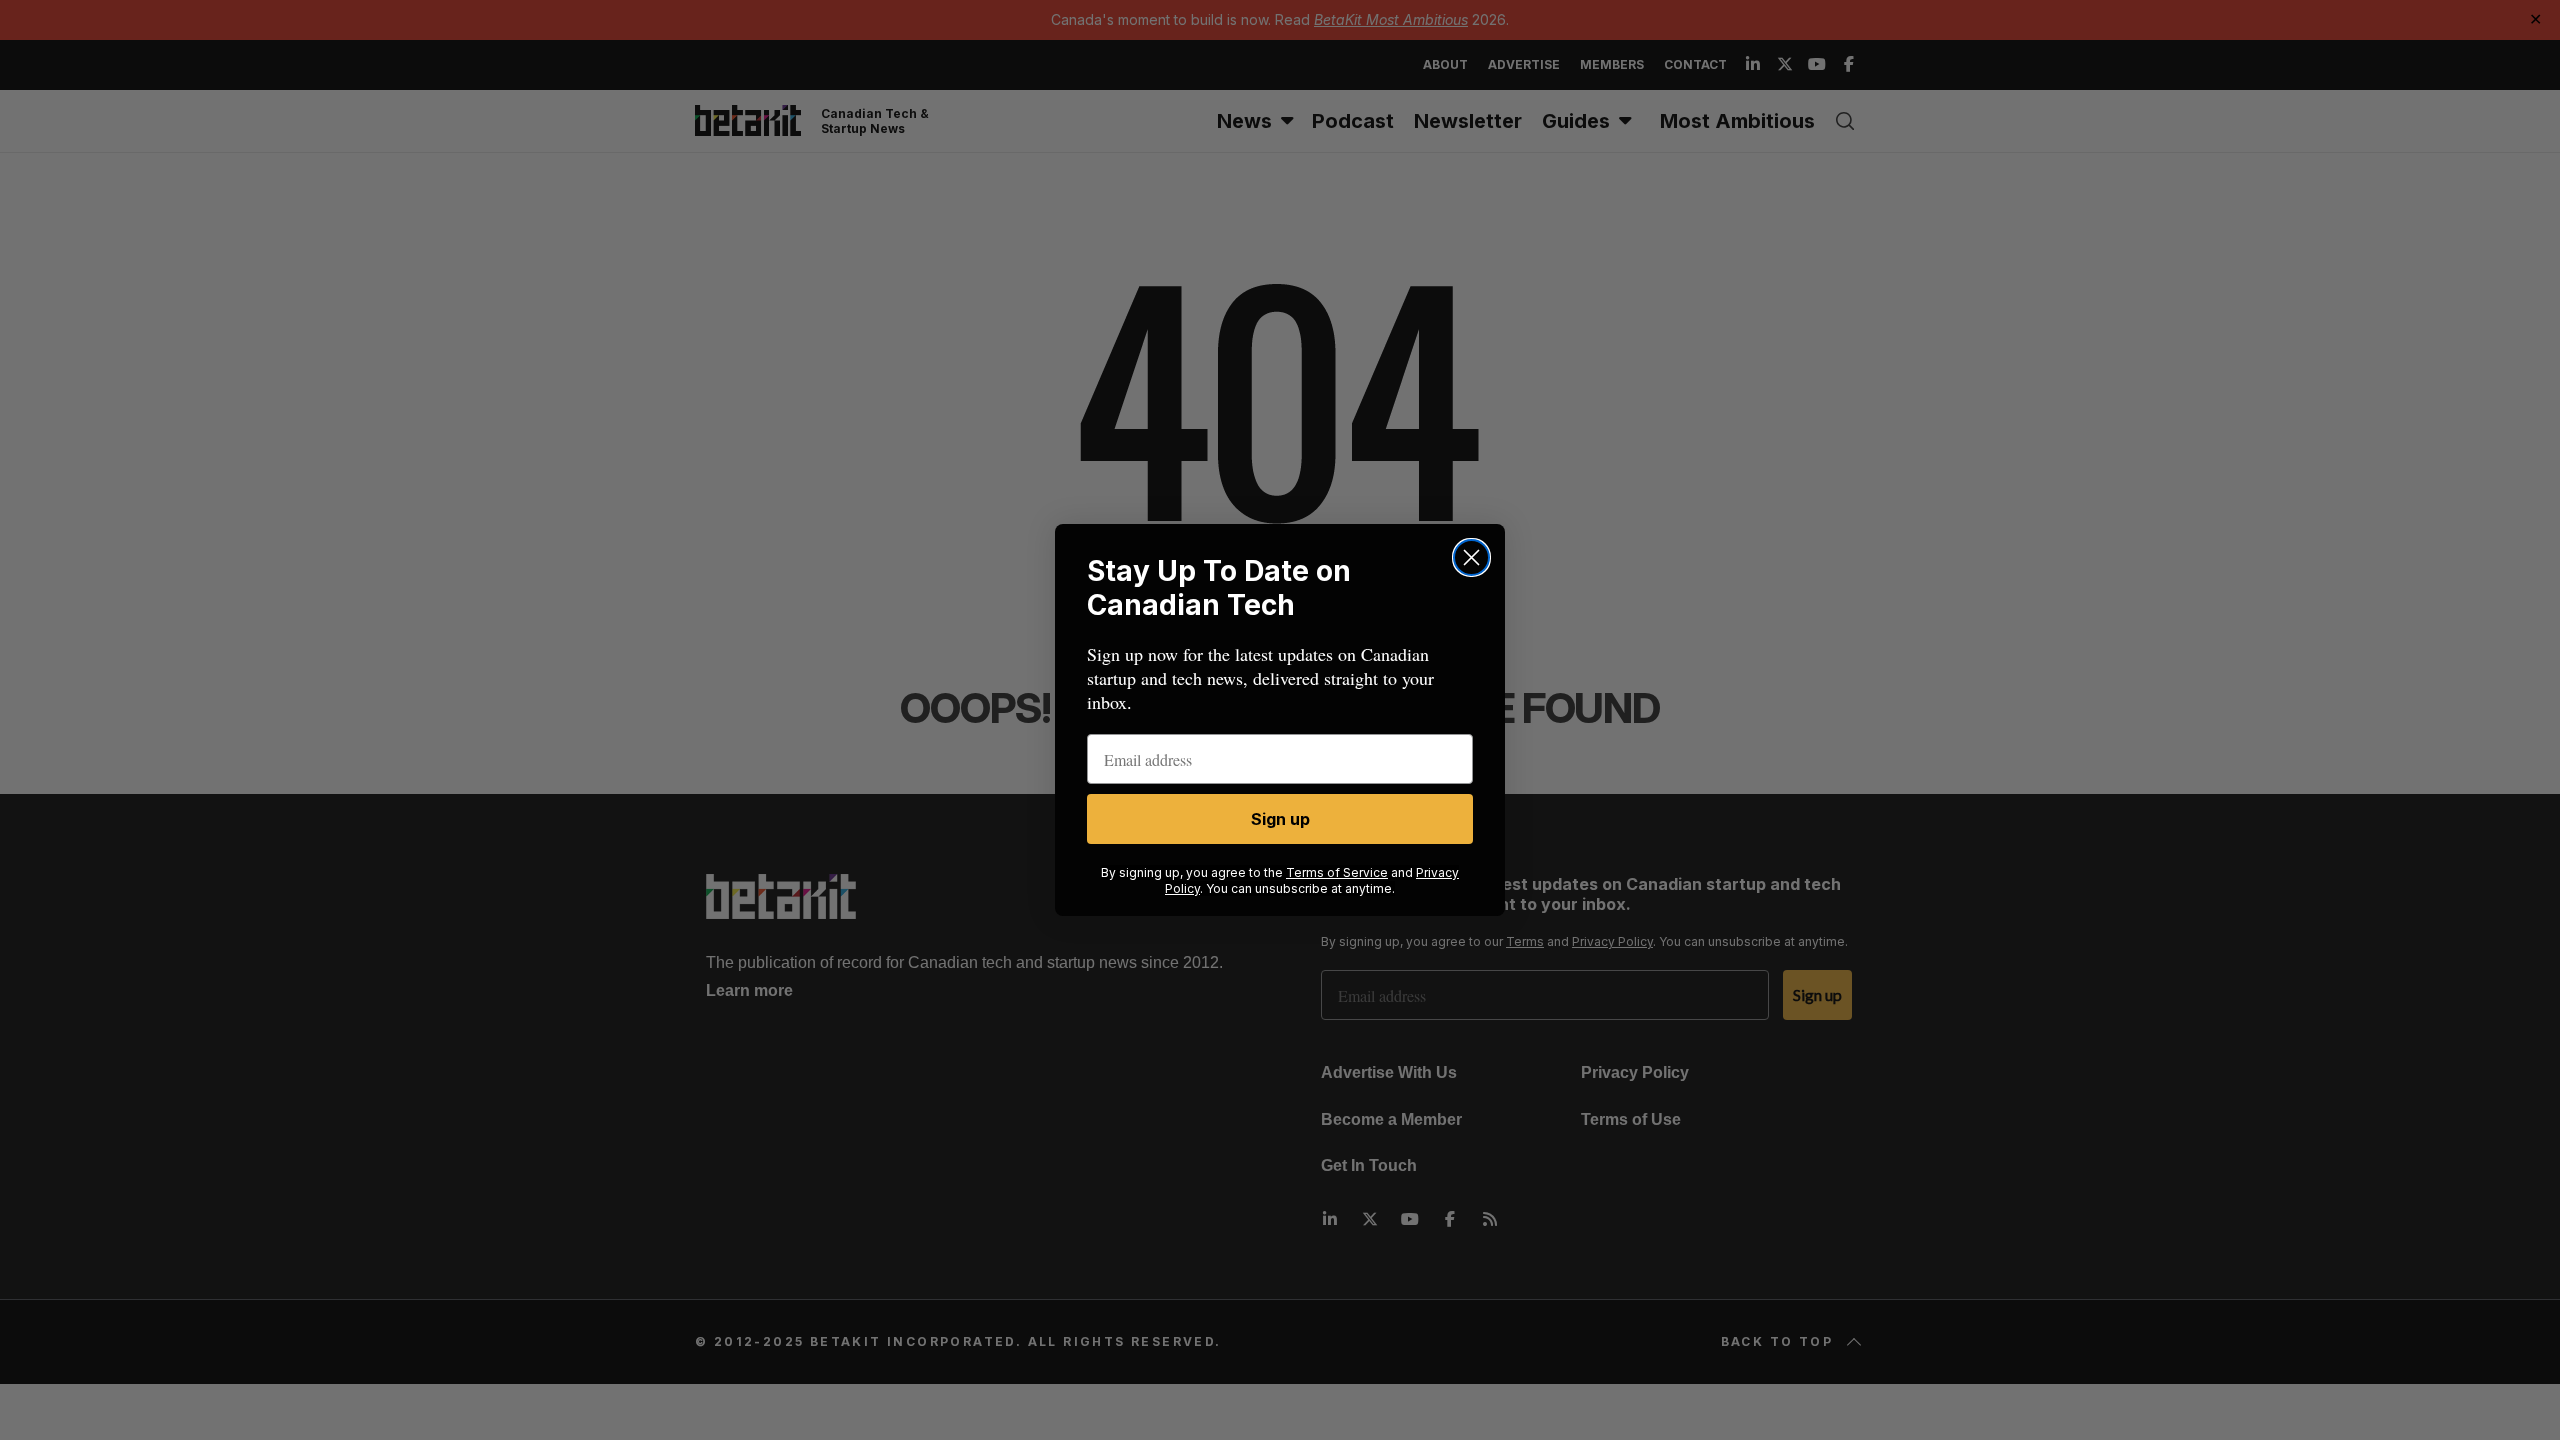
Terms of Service (1337, 872)
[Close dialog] (1471, 557)
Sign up (1280, 819)
